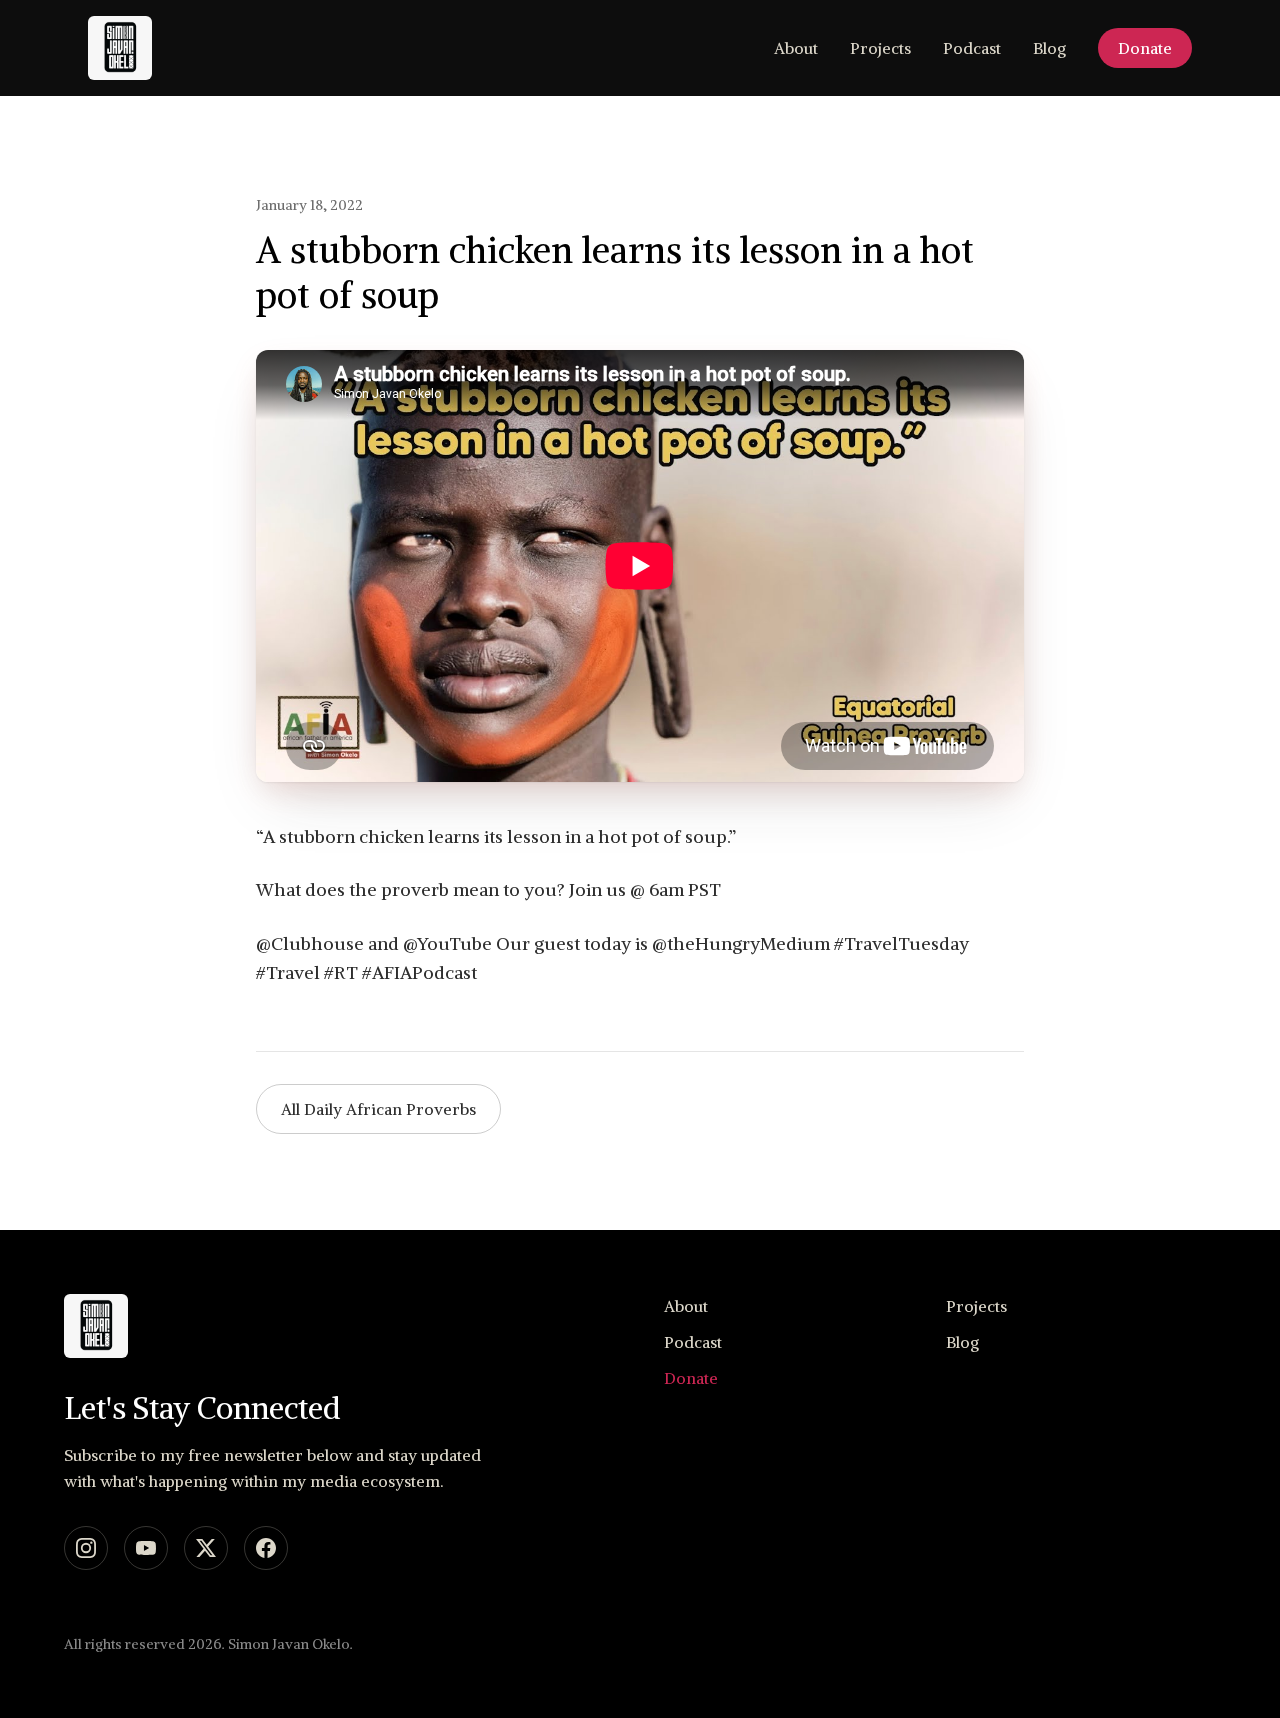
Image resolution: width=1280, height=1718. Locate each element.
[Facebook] (266, 1548)
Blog (1049, 48)
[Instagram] (86, 1548)
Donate (1145, 48)
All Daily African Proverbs (378, 1109)
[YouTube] (146, 1548)
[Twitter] (206, 1548)
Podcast (972, 48)
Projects (880, 48)
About (796, 48)
